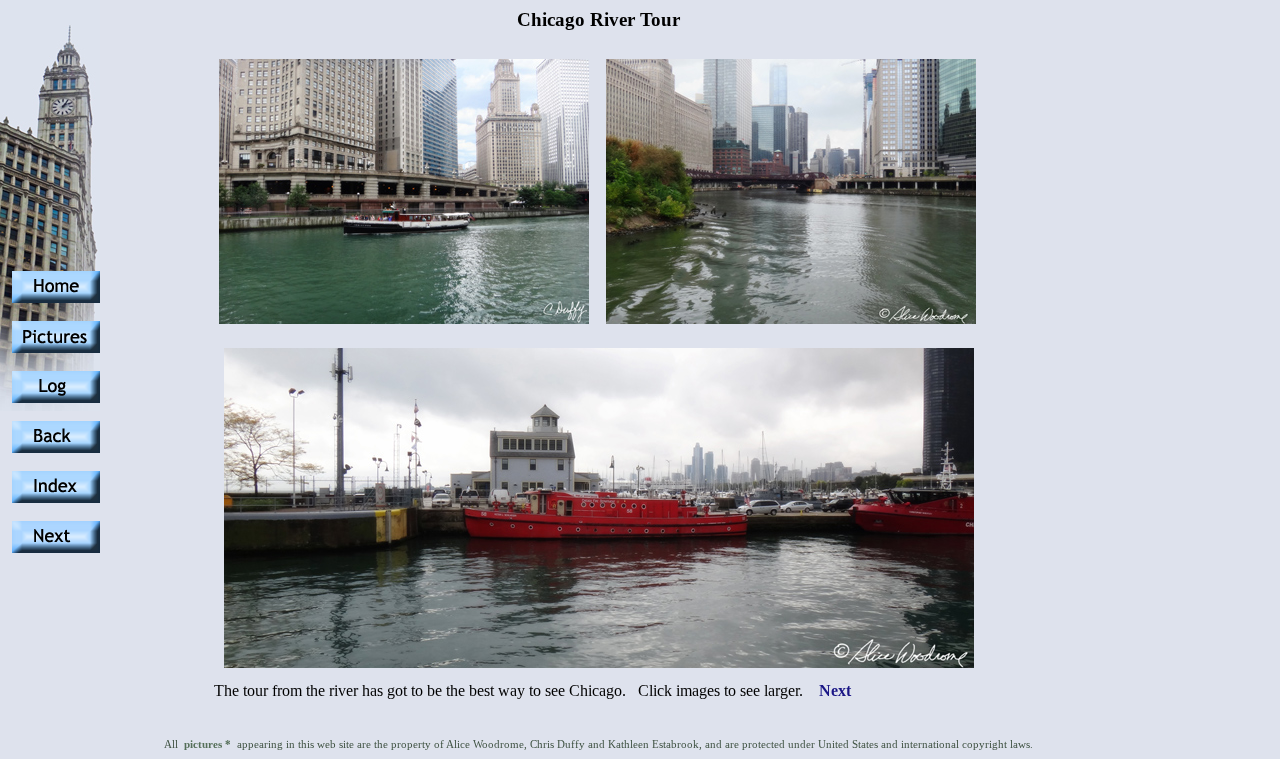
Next (835, 690)
